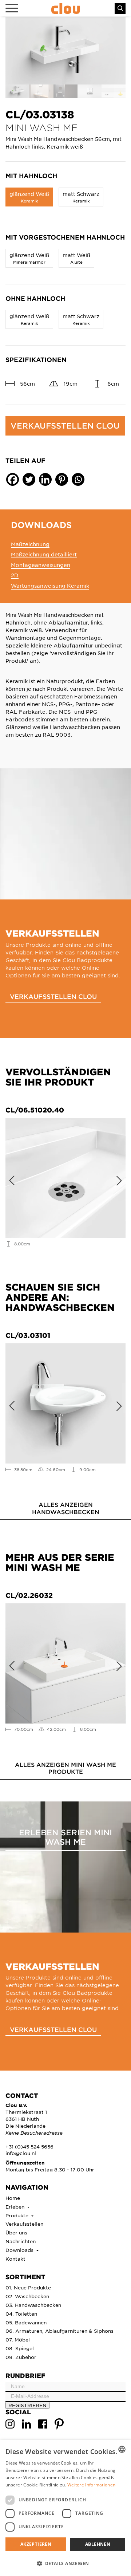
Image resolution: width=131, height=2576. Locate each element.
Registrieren (27, 2405)
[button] (65, 2563)
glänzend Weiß (29, 197)
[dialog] (65, 2508)
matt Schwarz (81, 197)
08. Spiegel (20, 2348)
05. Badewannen (26, 2322)
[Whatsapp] (78, 479)
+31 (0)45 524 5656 (29, 2146)
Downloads (20, 2250)
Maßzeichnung (30, 544)
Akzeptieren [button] (36, 2544)
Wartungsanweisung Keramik (50, 586)
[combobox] (122, 2449)
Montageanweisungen (41, 565)
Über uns (16, 2232)
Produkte (18, 2215)
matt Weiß (76, 258)
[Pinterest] (62, 479)
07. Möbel (18, 2339)
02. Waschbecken (27, 2296)
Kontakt (15, 2259)
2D (15, 575)
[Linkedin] (45, 479)
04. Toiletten (21, 2314)
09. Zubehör (21, 2357)
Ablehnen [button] (98, 2544)
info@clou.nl (21, 2153)
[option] (65, 51)
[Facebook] (13, 479)
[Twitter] (29, 479)
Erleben (16, 2207)
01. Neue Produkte (28, 2287)
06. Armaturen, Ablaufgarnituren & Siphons (59, 2331)
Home (13, 2198)
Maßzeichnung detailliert (44, 554)
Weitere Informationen (91, 2485)
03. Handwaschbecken (33, 2305)
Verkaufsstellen (24, 2224)
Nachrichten (21, 2241)
